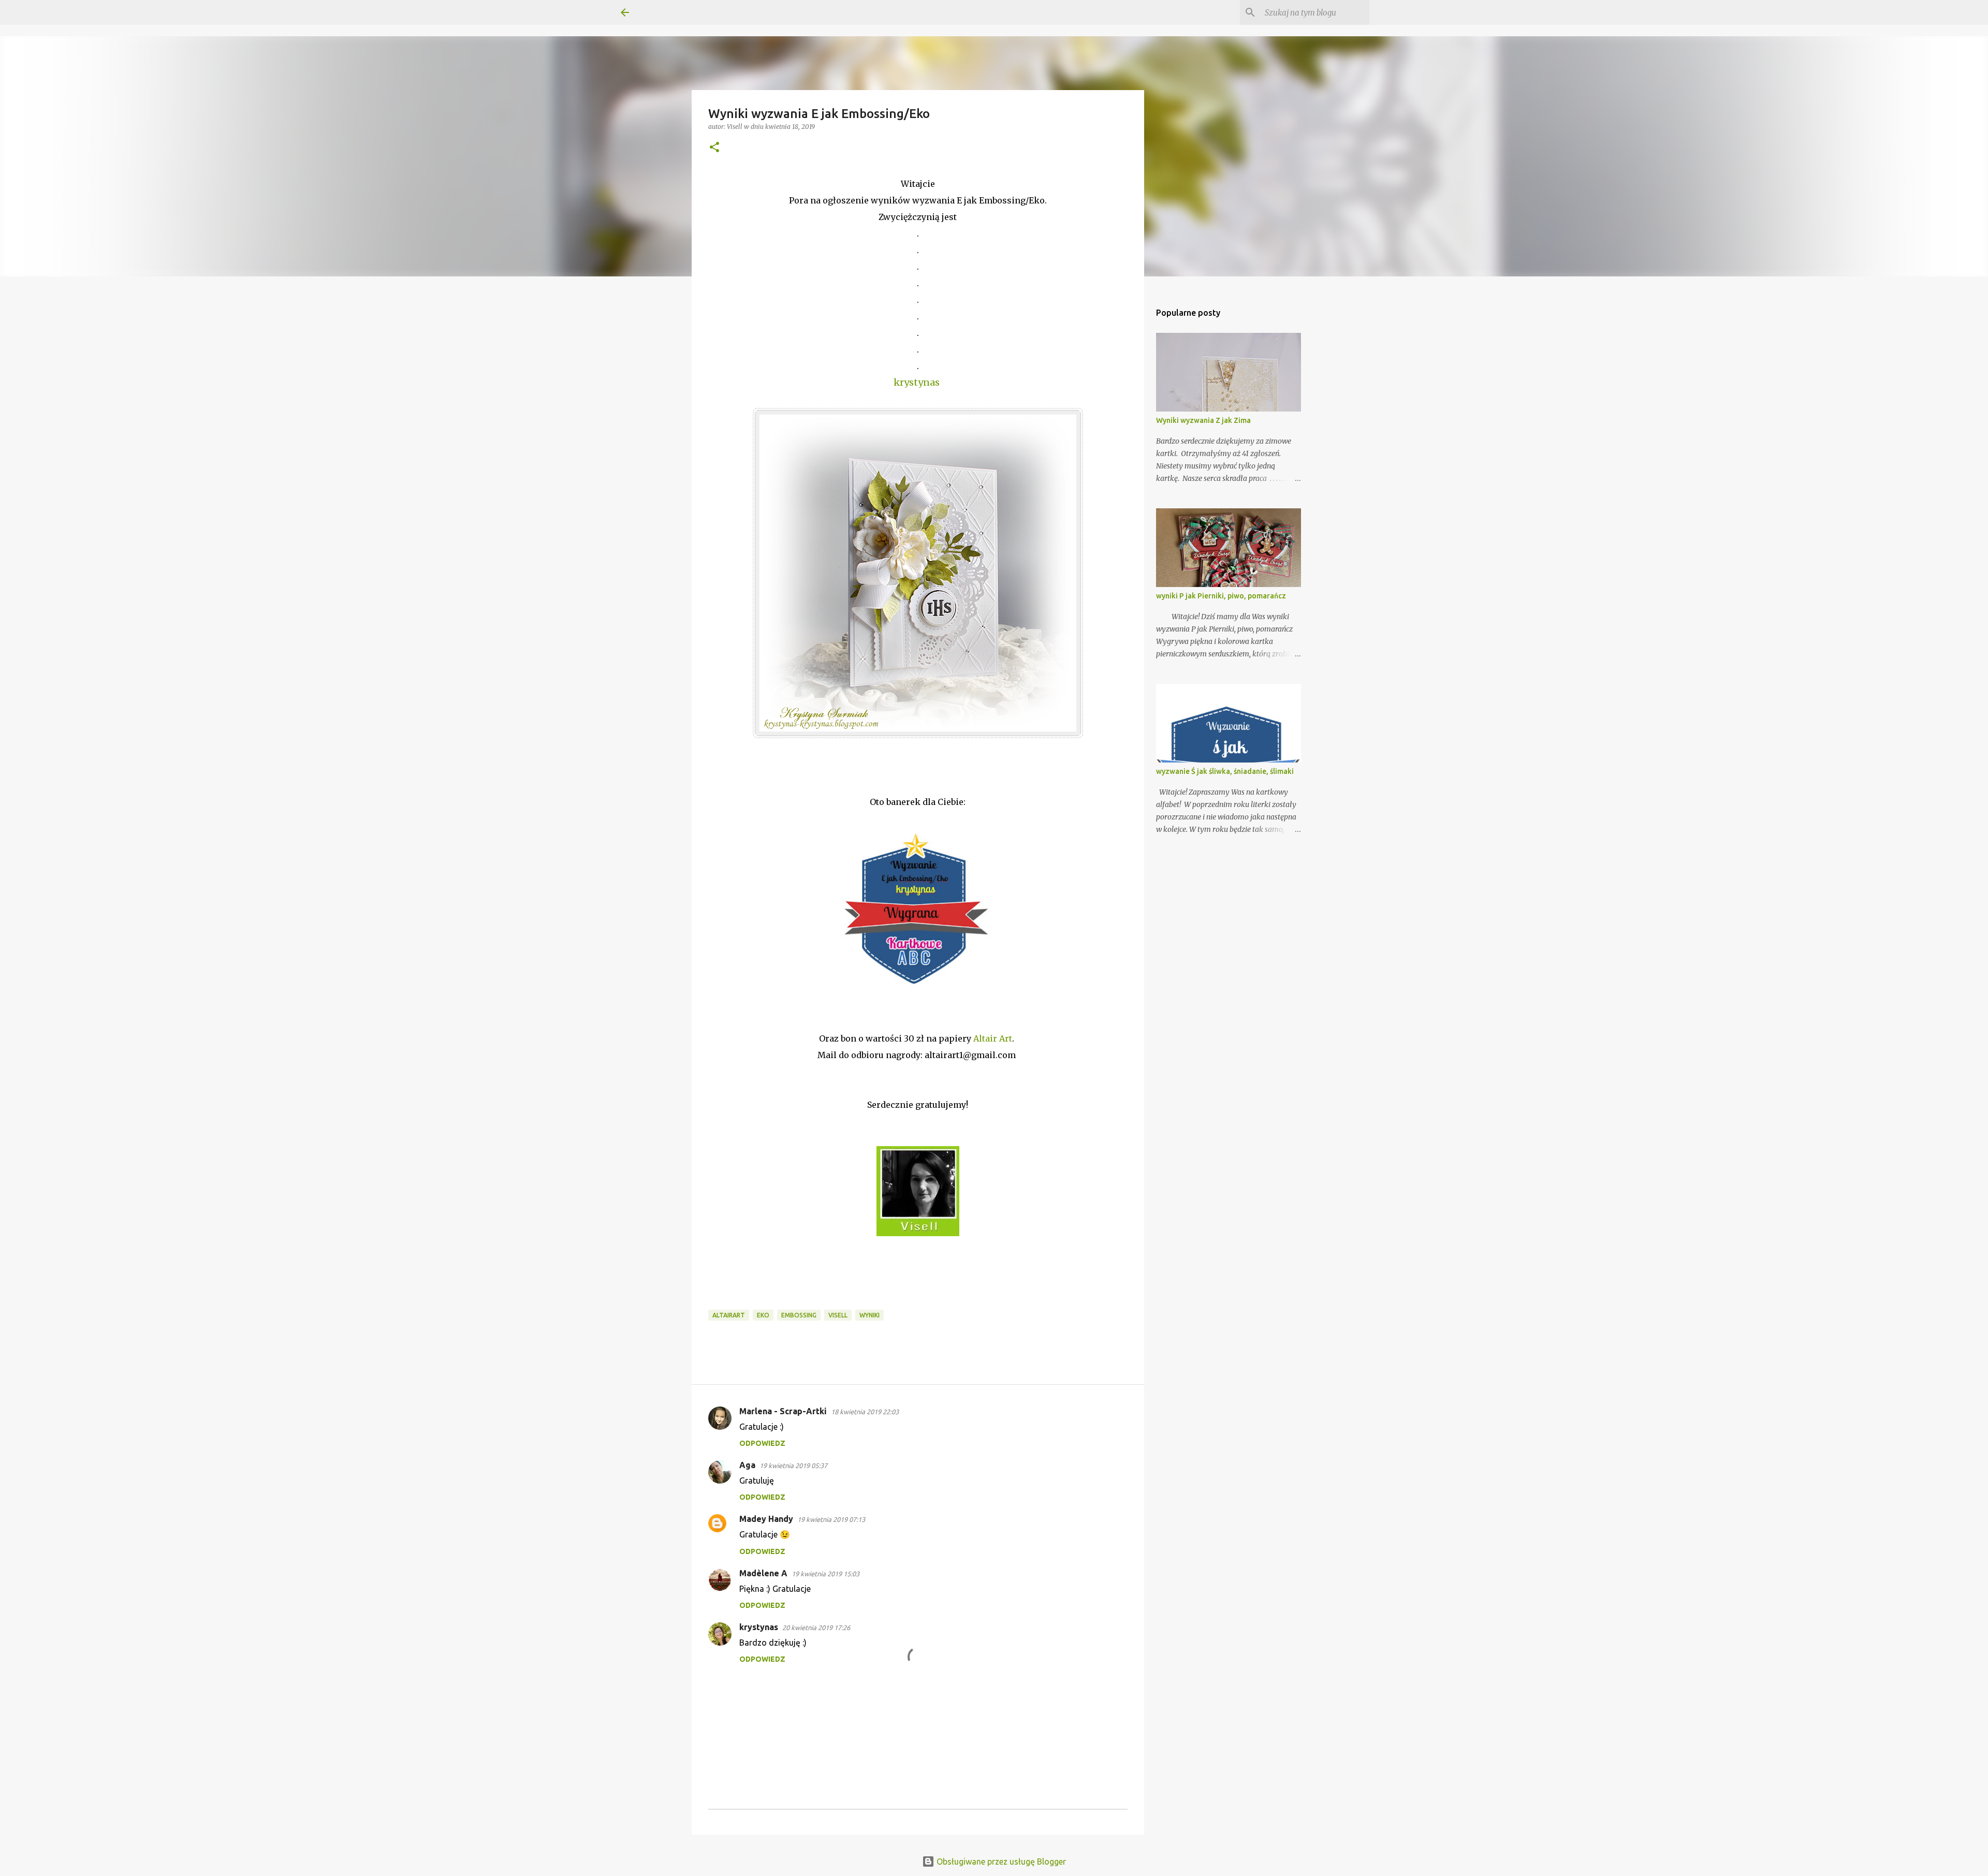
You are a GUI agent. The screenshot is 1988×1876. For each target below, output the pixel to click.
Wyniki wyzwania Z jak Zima (1203, 420)
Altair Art (993, 1038)
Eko (763, 1315)
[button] (714, 148)
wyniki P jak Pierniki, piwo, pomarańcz (1221, 596)
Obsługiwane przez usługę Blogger (1000, 1862)
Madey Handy (766, 1519)
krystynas (759, 1627)
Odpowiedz (762, 1443)
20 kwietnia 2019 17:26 (816, 1628)
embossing (799, 1315)
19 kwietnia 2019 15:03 (825, 1574)
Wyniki (869, 1315)
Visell (838, 1315)
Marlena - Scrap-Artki (783, 1411)
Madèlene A (763, 1573)
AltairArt (729, 1315)
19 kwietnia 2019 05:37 (793, 1465)
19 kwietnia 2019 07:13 (831, 1519)
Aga (747, 1465)
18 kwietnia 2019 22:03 (865, 1412)
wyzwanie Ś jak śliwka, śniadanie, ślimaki (1225, 771)
